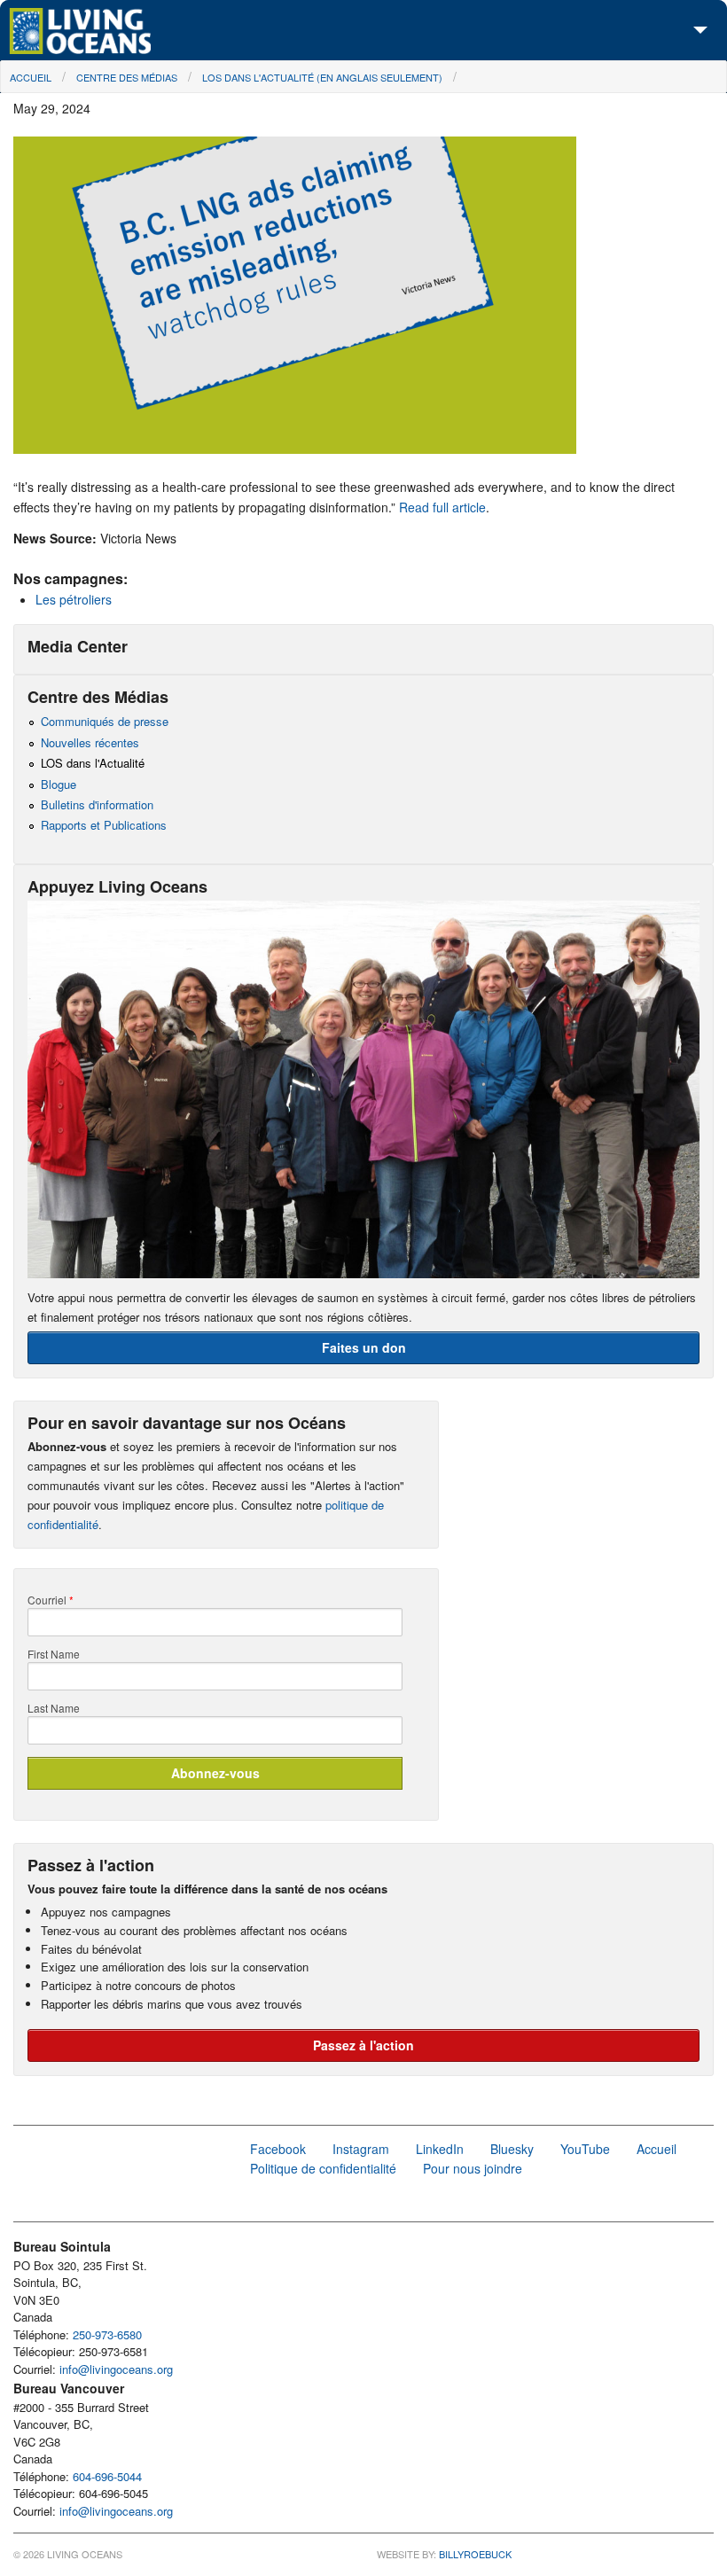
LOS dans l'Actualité (93, 763)
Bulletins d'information (97, 804)
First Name (54, 1654)
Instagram (361, 2149)
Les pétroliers (74, 599)
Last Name (54, 1708)
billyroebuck (475, 2554)
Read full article (442, 507)
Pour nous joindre (473, 2168)
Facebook (278, 2149)
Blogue (59, 784)
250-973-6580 (107, 2334)
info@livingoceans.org (116, 2369)
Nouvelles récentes (90, 742)
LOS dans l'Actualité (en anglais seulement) (322, 77)
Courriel (51, 1600)
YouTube (585, 2149)
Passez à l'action (363, 2045)
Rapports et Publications (104, 825)
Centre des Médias (127, 77)
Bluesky (512, 2149)
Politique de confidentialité (323, 2168)
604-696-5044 (107, 2476)
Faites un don (364, 1347)
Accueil (31, 77)
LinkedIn (440, 2149)
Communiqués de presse (105, 721)
